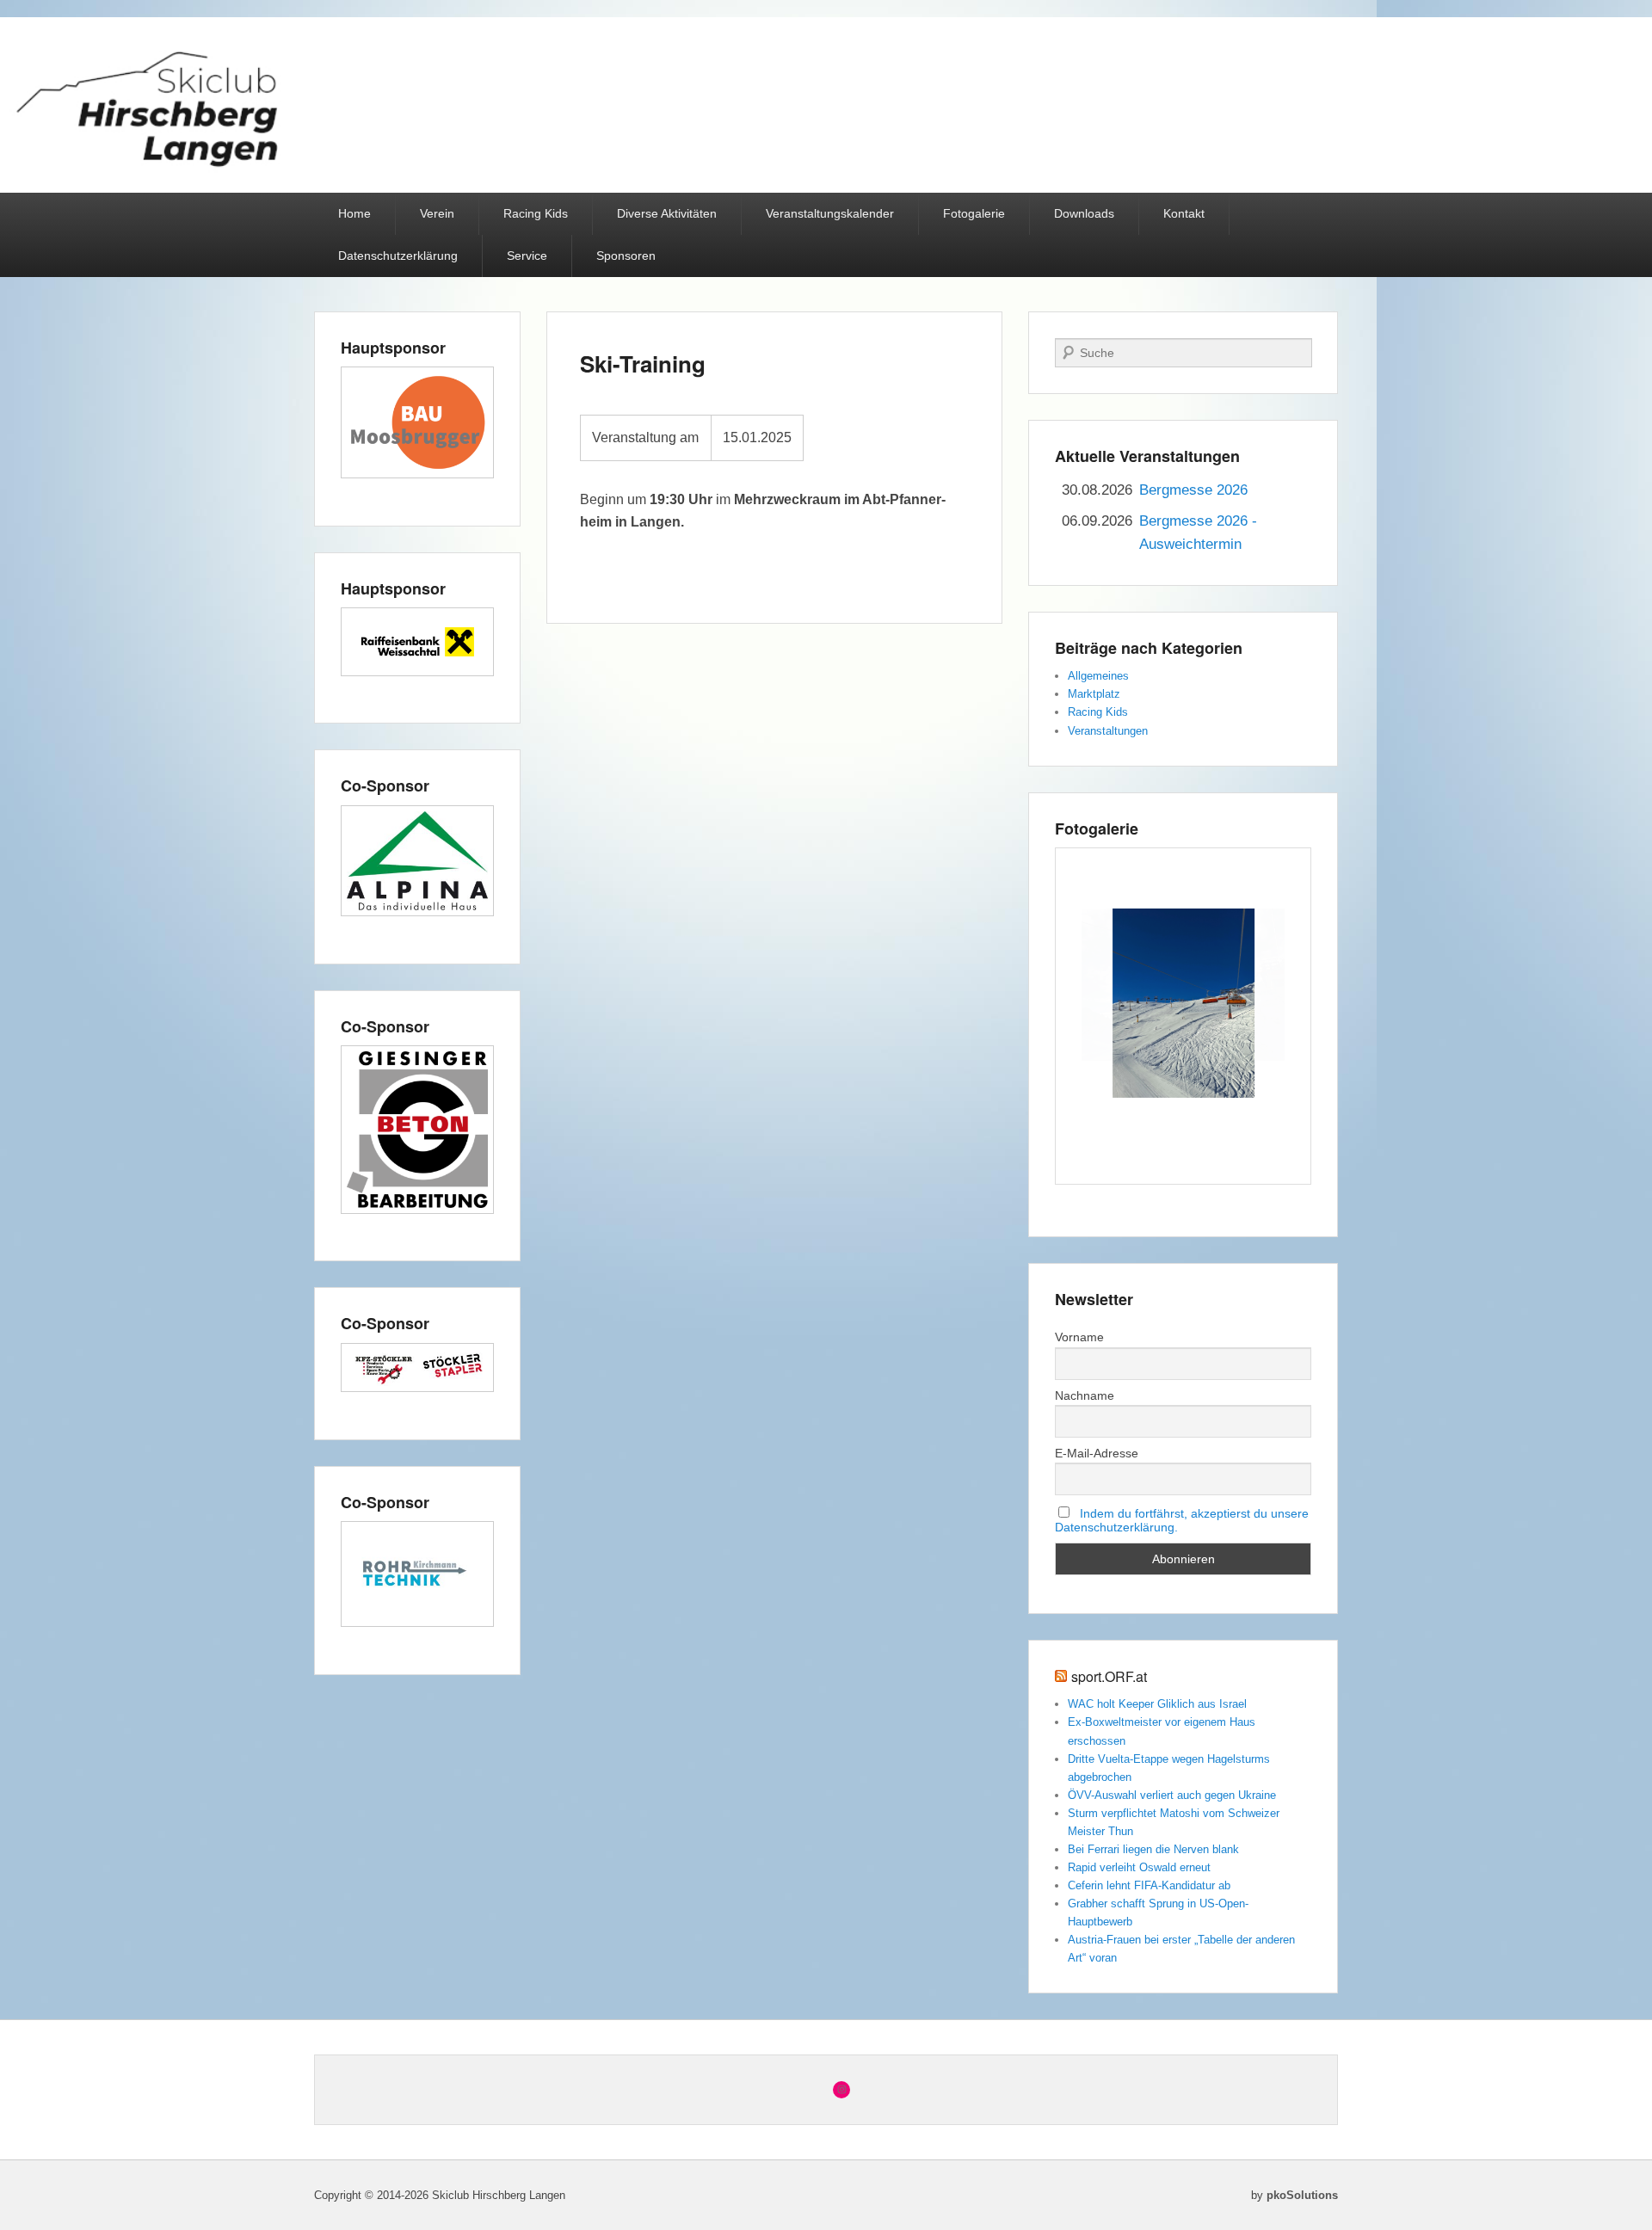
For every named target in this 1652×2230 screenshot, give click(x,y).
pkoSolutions (1302, 2195)
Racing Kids (536, 213)
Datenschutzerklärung (398, 256)
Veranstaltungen (1108, 731)
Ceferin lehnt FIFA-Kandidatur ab (1149, 1885)
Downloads (1084, 213)
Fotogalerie (974, 213)
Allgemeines (1098, 676)
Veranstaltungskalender (830, 213)
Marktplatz (1094, 694)
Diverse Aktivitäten (667, 213)
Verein (437, 213)
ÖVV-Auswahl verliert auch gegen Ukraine (1172, 1795)
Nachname (1085, 1395)
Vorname (1079, 1337)
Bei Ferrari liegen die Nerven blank (1153, 1849)
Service (527, 256)
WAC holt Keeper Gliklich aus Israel (1157, 1704)
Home (354, 213)
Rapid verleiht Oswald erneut (1139, 1867)
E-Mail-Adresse (1097, 1453)
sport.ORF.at (1109, 1676)
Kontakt (1184, 213)
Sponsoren (626, 256)
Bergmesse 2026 (1193, 490)
